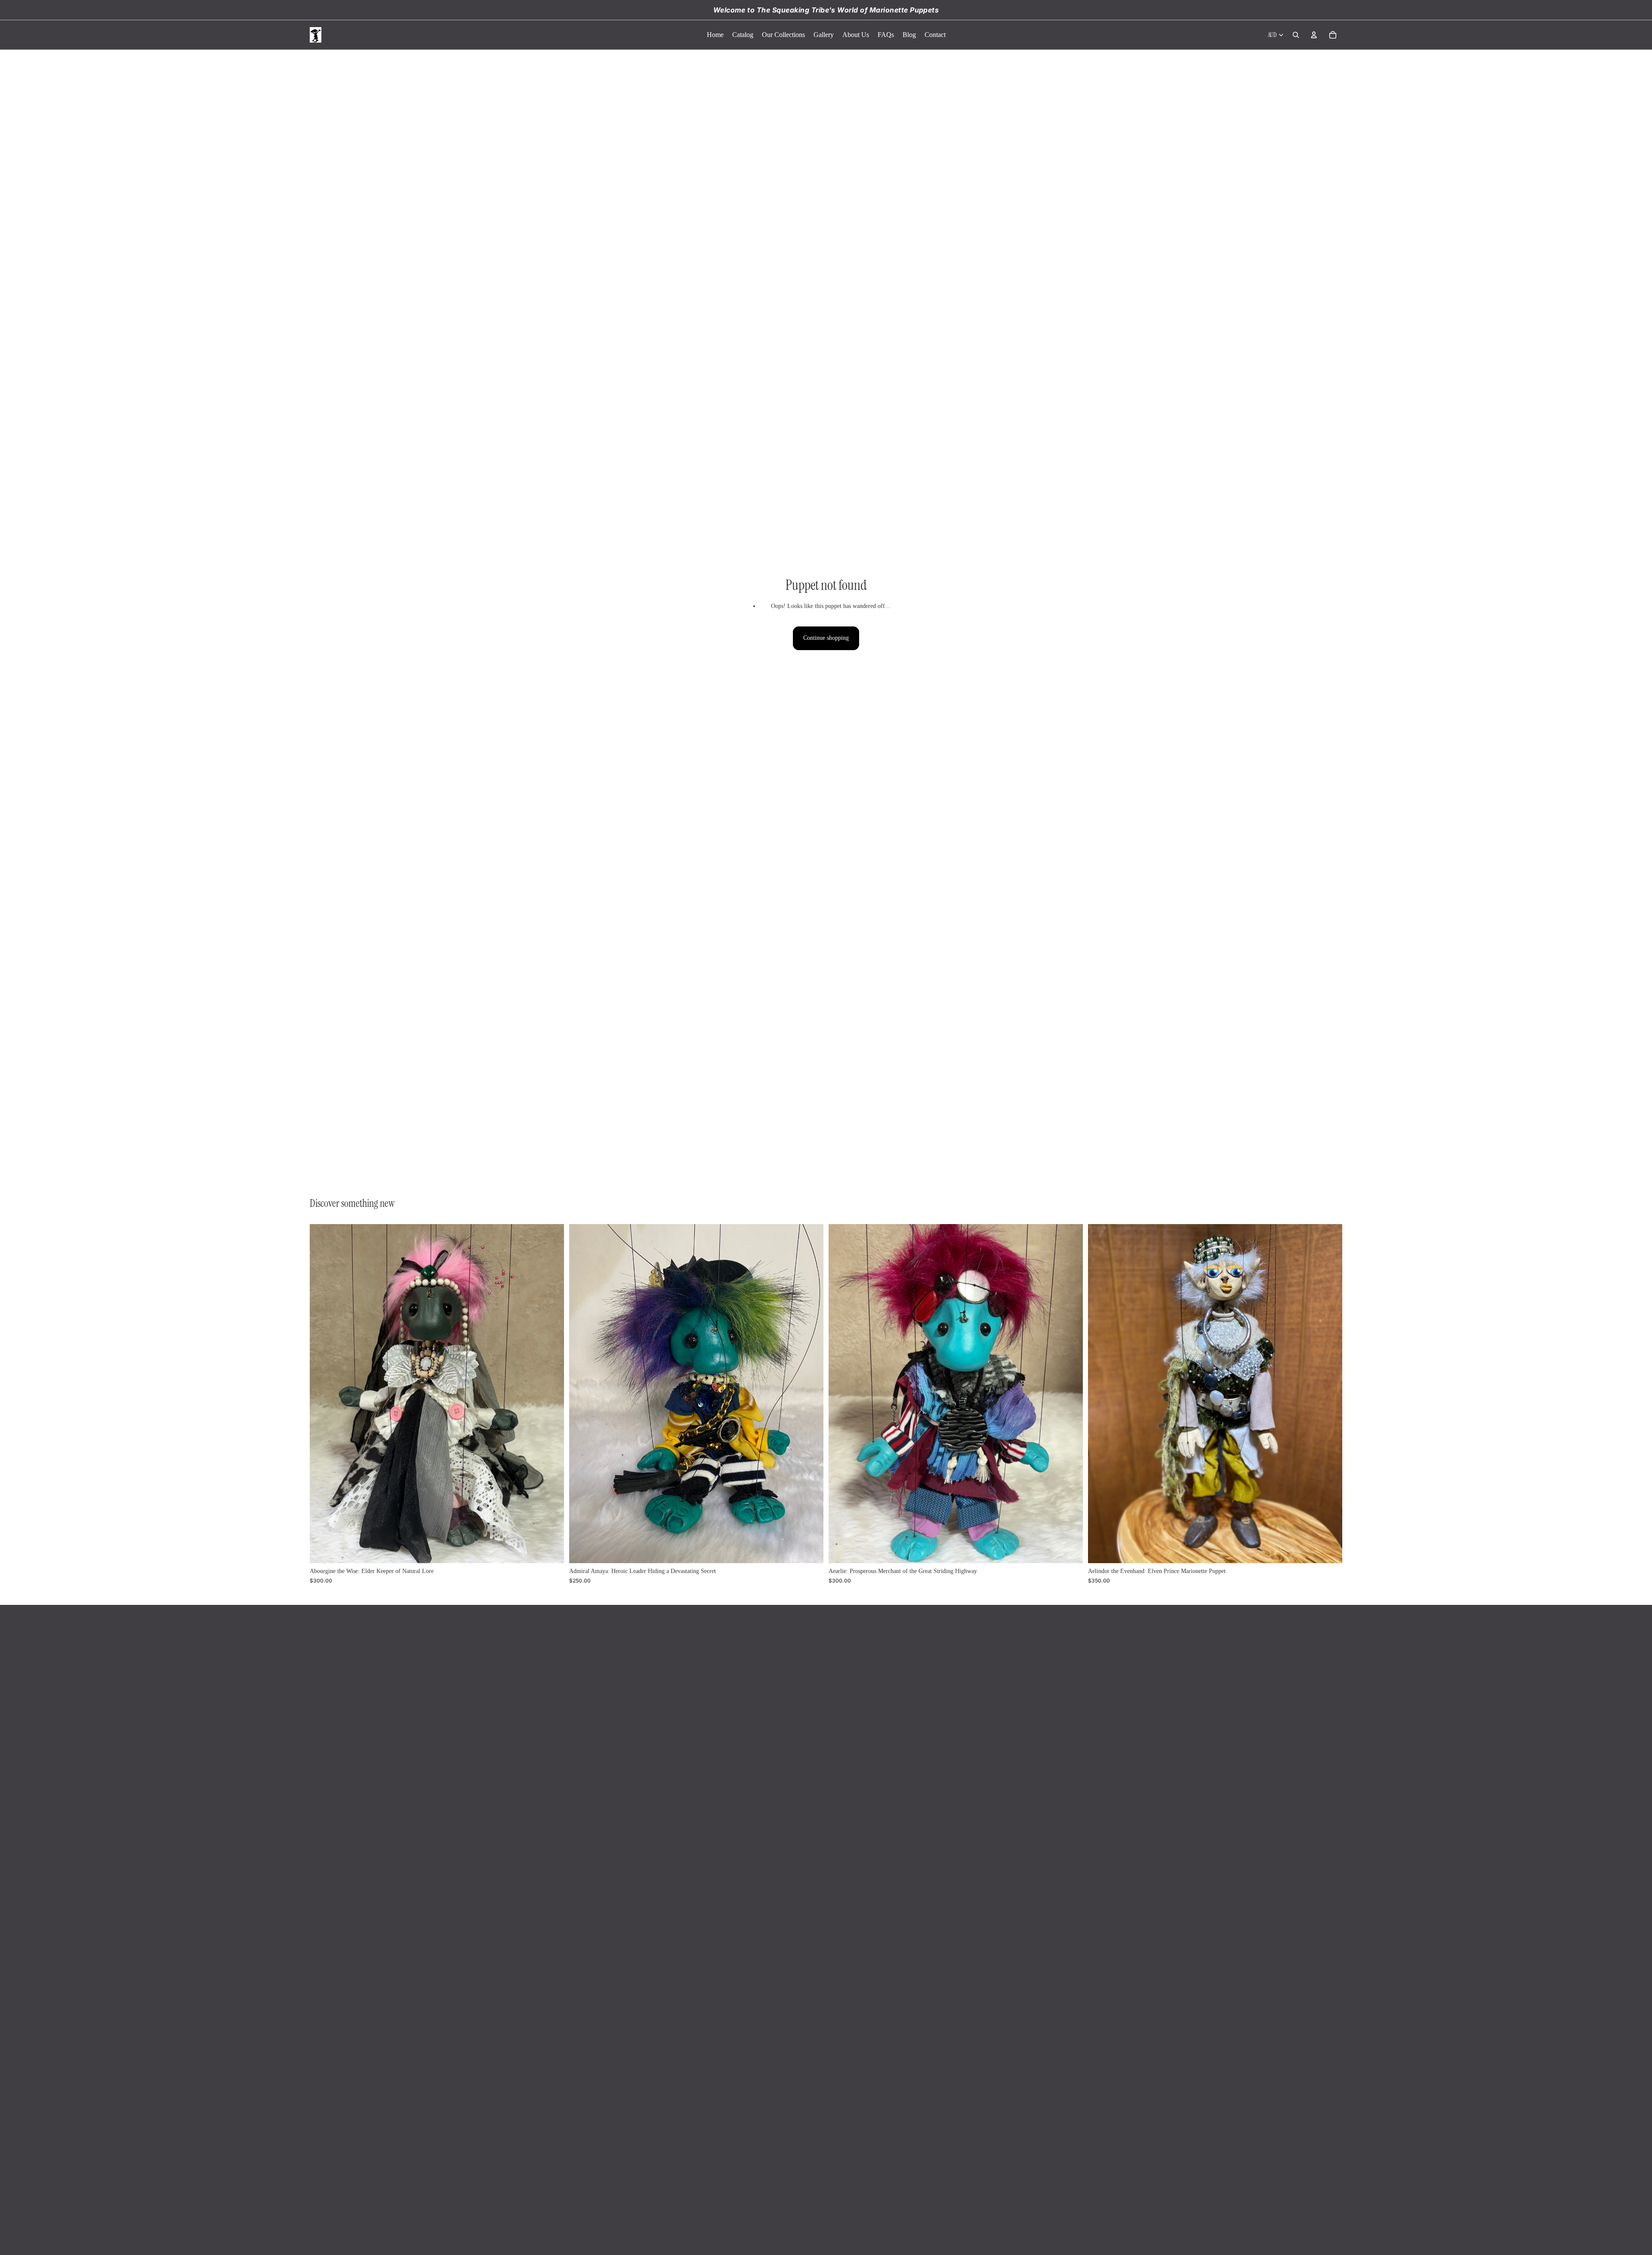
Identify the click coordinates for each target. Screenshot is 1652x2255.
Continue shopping (826, 638)
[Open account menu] (1314, 35)
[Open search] (1296, 35)
